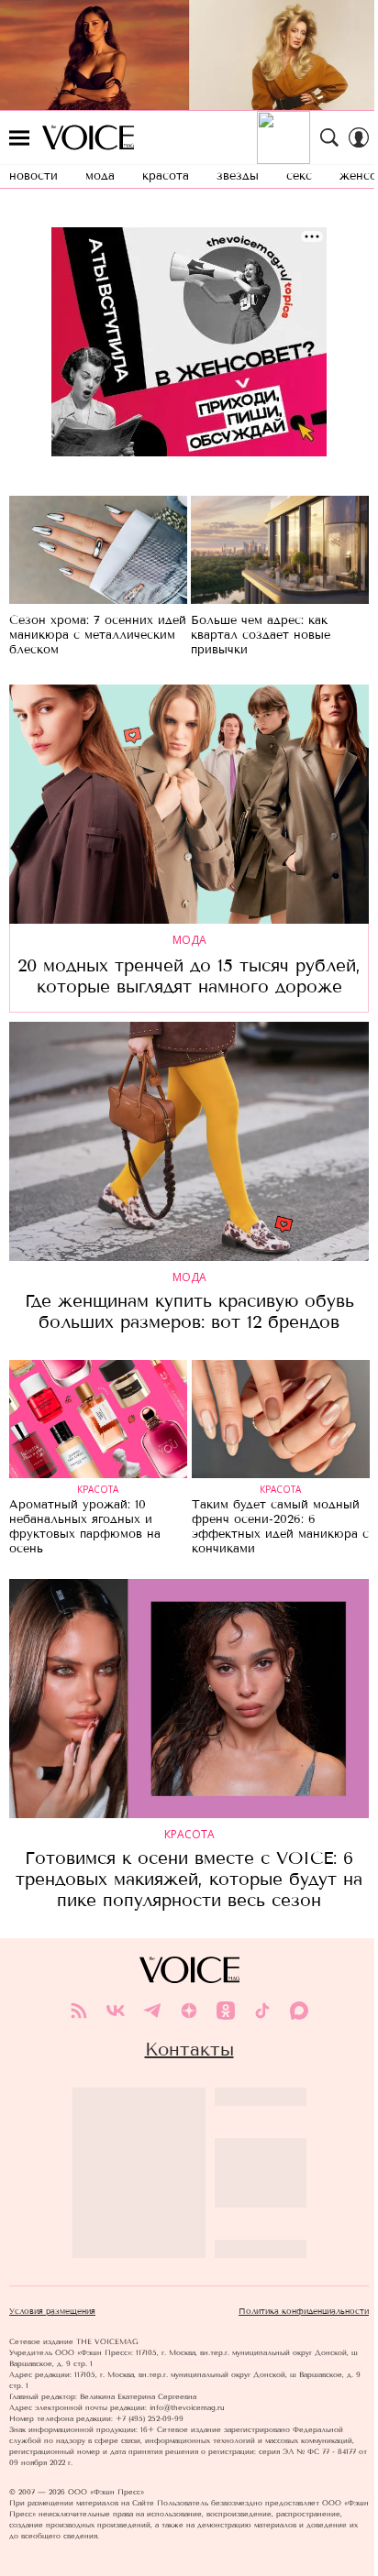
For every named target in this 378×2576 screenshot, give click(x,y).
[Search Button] (329, 137)
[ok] (226, 2011)
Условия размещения (52, 2311)
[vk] (116, 2011)
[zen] (189, 2011)
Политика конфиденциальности (304, 2311)
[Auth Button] (359, 137)
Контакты (189, 2049)
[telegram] (152, 2011)
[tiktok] (262, 2011)
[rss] (79, 2011)
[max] (299, 2011)
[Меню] (19, 137)
